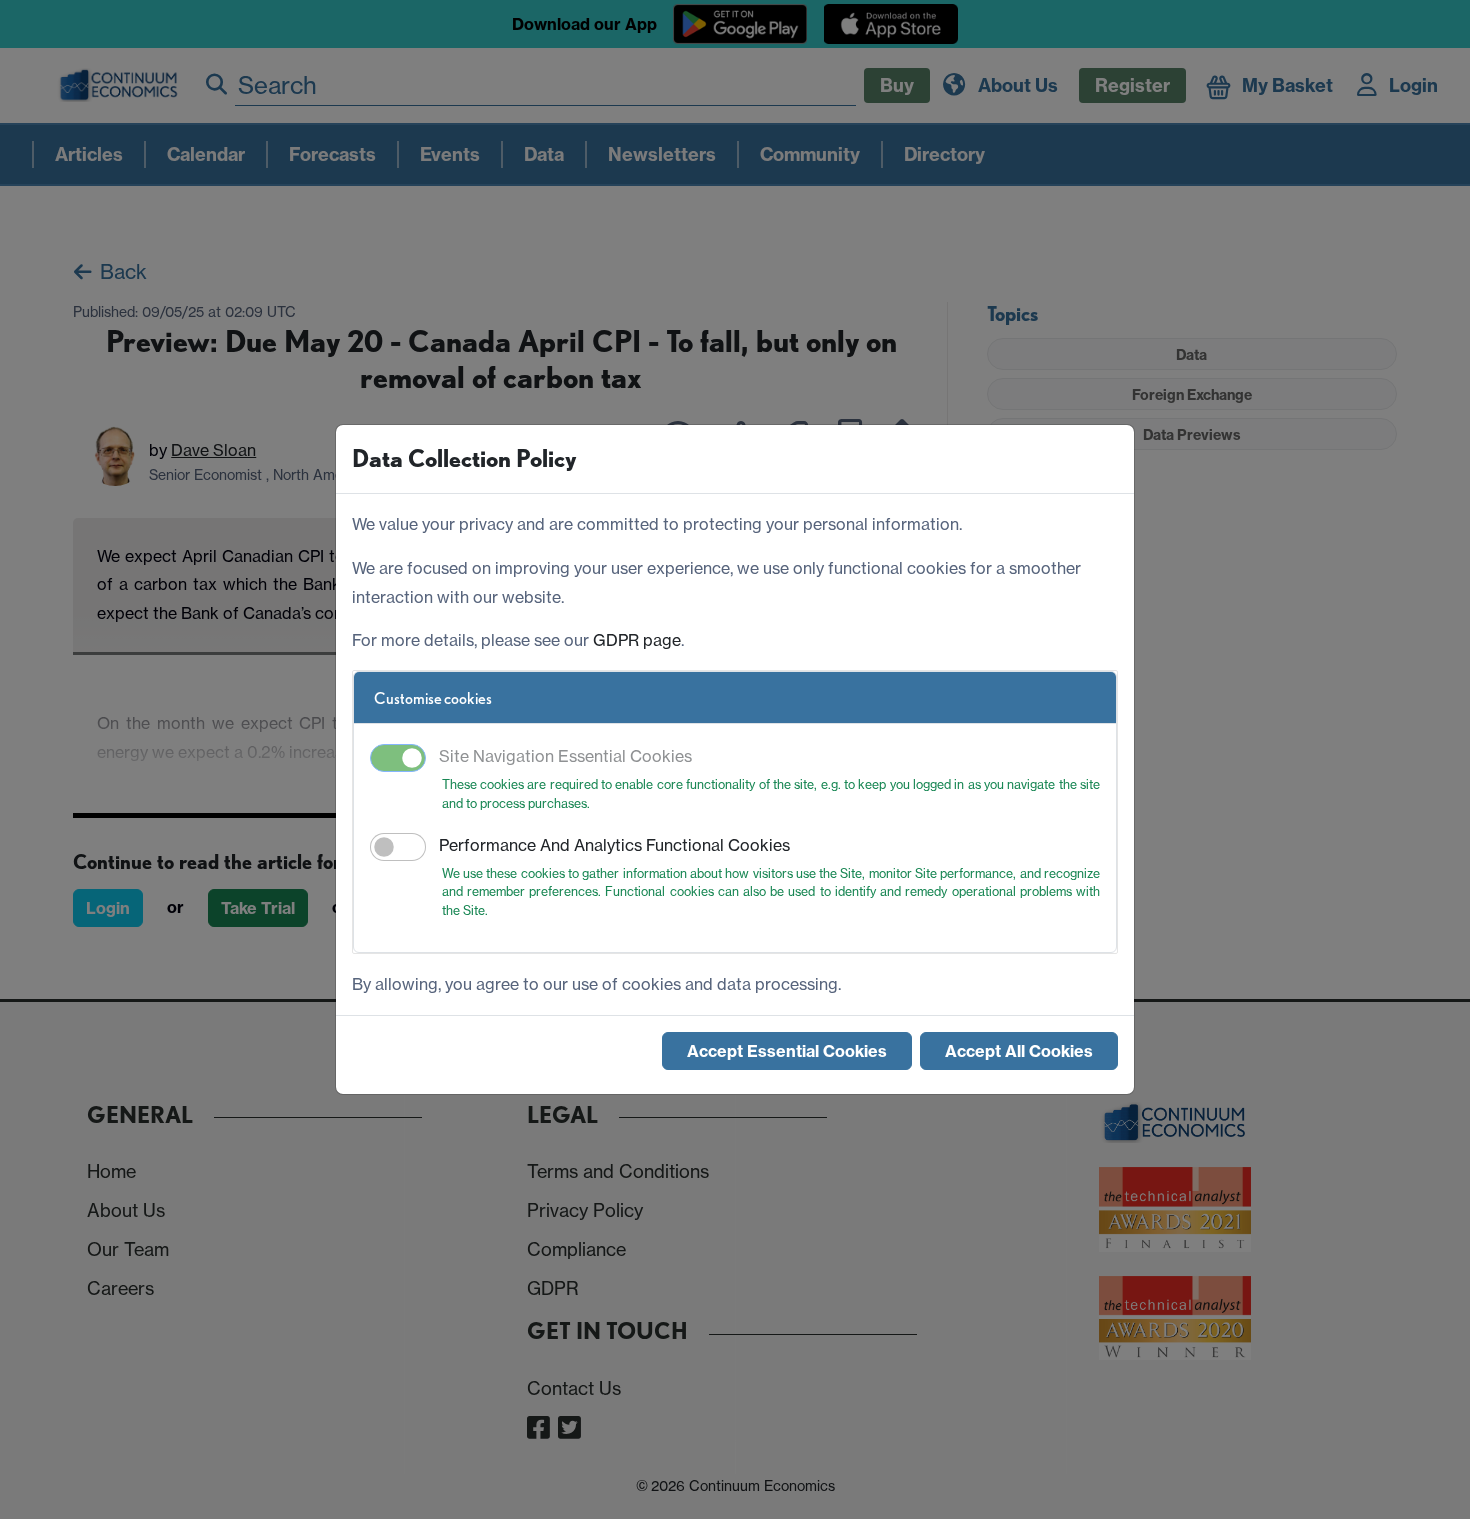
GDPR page (637, 640)
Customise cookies (433, 698)
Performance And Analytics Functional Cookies (614, 845)
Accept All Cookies (1019, 1051)
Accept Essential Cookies (787, 1051)
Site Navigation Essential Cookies (565, 756)
